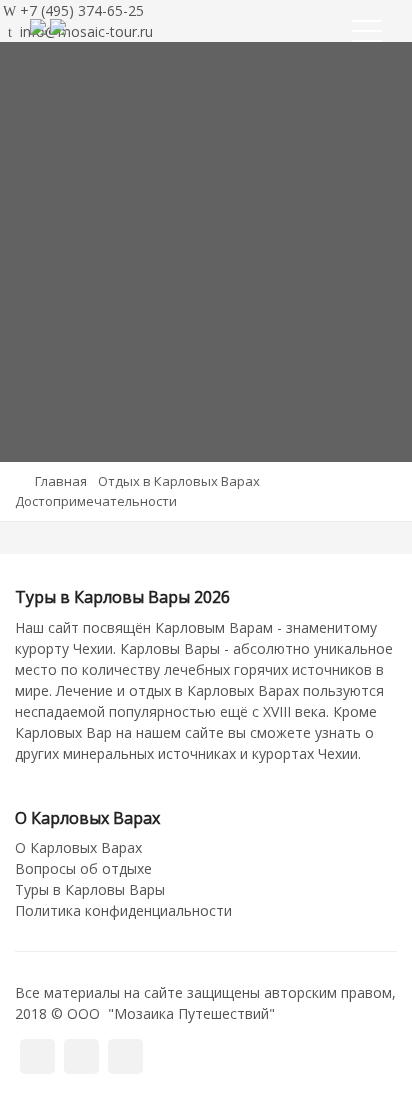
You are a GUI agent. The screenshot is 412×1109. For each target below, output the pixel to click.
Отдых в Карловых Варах (179, 481)
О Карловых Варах (78, 847)
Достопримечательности (96, 501)
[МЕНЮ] (367, 35)
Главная (61, 481)
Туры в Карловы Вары (90, 889)
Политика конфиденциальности (123, 910)
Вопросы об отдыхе (83, 868)
